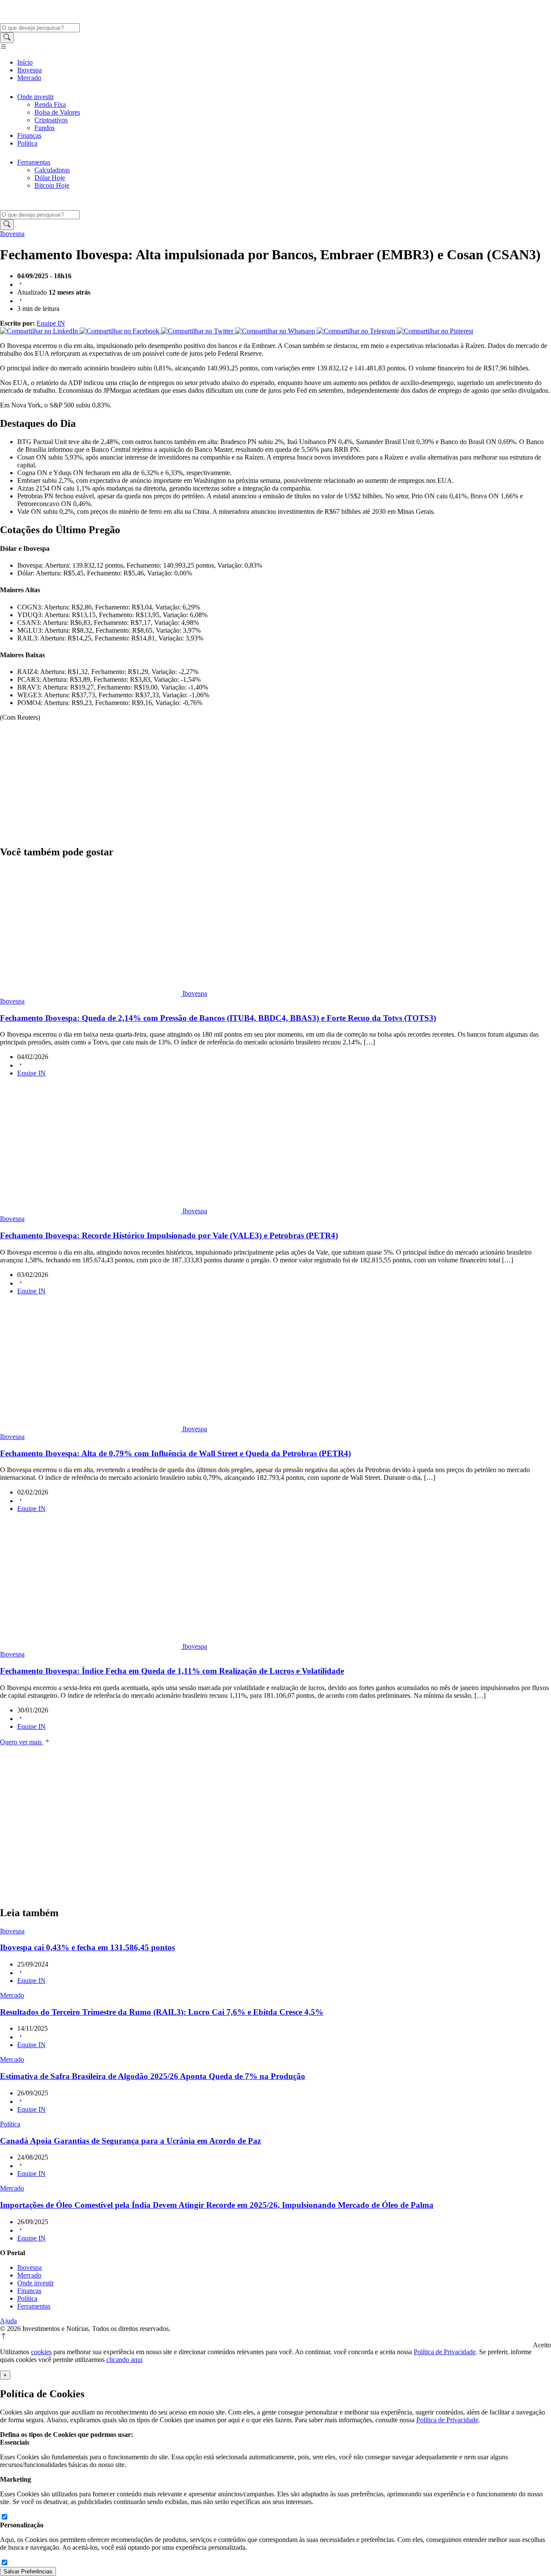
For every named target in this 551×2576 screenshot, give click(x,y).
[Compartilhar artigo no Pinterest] (435, 331)
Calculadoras (52, 170)
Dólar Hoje (50, 178)
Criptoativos (51, 120)
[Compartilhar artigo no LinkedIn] (40, 331)
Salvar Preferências (28, 2571)
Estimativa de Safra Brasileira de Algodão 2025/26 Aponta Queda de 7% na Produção (153, 2076)
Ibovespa (29, 70)
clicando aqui (124, 2360)
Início (25, 62)
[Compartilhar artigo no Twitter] (198, 331)
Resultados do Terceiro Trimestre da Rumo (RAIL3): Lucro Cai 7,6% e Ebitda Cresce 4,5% (162, 2012)
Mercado (29, 78)
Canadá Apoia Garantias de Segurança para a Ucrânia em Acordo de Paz (130, 2141)
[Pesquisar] (7, 38)
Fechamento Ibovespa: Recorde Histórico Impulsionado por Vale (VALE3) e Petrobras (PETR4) (169, 1235)
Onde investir (36, 97)
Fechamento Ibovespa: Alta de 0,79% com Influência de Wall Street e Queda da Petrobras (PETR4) (175, 1453)
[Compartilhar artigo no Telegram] (357, 331)
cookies (41, 2352)
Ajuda (8, 2321)
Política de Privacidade (445, 2352)
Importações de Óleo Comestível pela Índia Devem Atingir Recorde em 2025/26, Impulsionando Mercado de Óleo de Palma (217, 2205)
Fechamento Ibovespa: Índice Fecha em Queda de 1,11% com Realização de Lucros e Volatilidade (172, 1671)
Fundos (45, 128)
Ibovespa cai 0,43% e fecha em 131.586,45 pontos (87, 1947)
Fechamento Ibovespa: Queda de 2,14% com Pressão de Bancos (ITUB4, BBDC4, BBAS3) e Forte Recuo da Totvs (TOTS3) (218, 1018)
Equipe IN (51, 323)
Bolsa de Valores (57, 112)
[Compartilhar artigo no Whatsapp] (276, 331)
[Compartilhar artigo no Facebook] (120, 331)
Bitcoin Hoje (52, 185)
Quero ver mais (22, 1742)
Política (27, 143)
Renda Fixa (50, 104)
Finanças (29, 135)
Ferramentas (34, 162)
